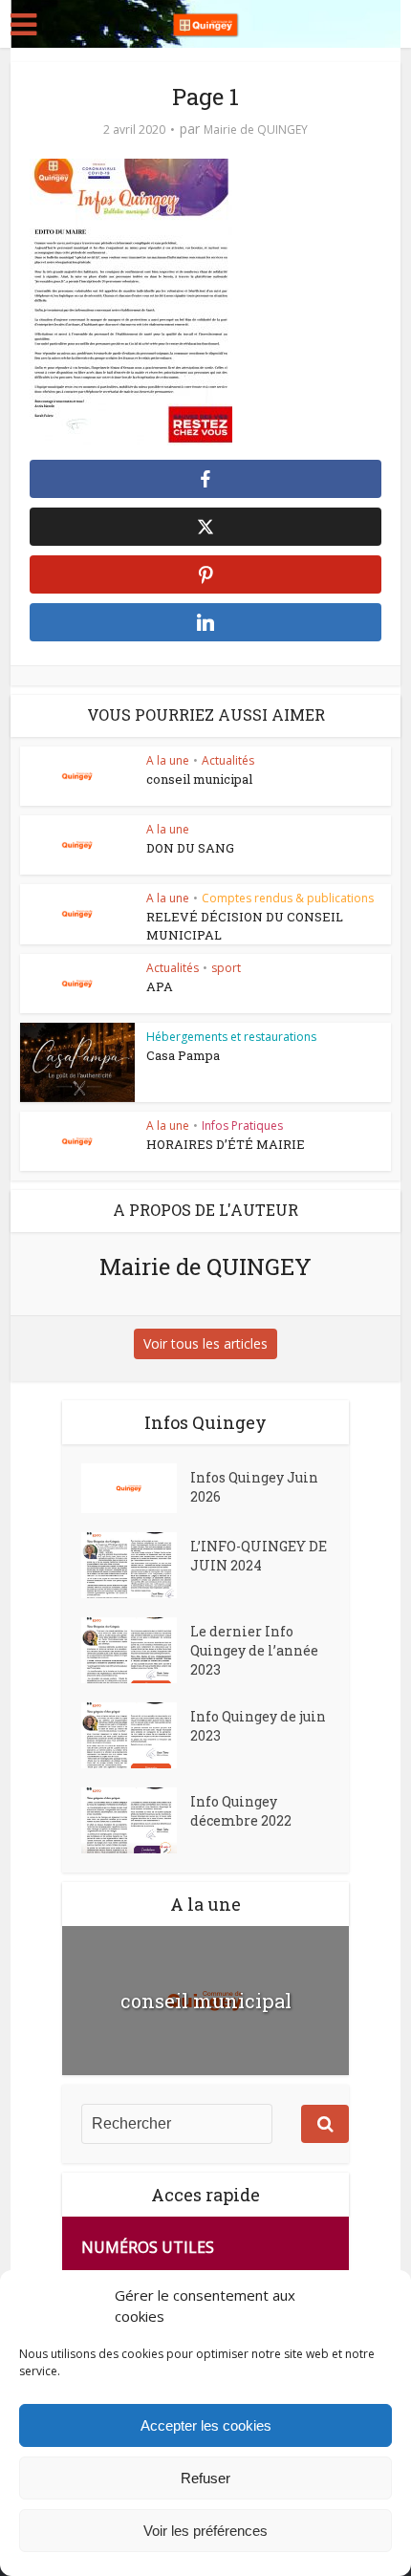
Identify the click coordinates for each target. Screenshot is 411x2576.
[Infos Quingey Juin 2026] (136, 1488)
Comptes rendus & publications (288, 898)
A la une (168, 760)
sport (226, 968)
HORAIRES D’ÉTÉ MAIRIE (226, 1144)
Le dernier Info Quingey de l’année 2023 (254, 1650)
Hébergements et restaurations (231, 1037)
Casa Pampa (183, 1055)
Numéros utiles (148, 2247)
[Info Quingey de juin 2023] (136, 1735)
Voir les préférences (205, 2531)
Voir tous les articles (205, 1343)
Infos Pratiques (242, 1126)
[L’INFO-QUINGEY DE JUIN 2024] (136, 1565)
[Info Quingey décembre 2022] (136, 1820)
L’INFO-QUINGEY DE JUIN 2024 (259, 1556)
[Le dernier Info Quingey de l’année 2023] (136, 1650)
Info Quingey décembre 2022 (241, 1811)
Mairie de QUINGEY (256, 130)
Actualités (228, 760)
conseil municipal (199, 779)
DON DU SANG (190, 848)
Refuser (205, 2478)
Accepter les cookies (206, 2425)
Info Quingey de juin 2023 (258, 1726)
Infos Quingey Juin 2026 (254, 1487)
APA (160, 986)
